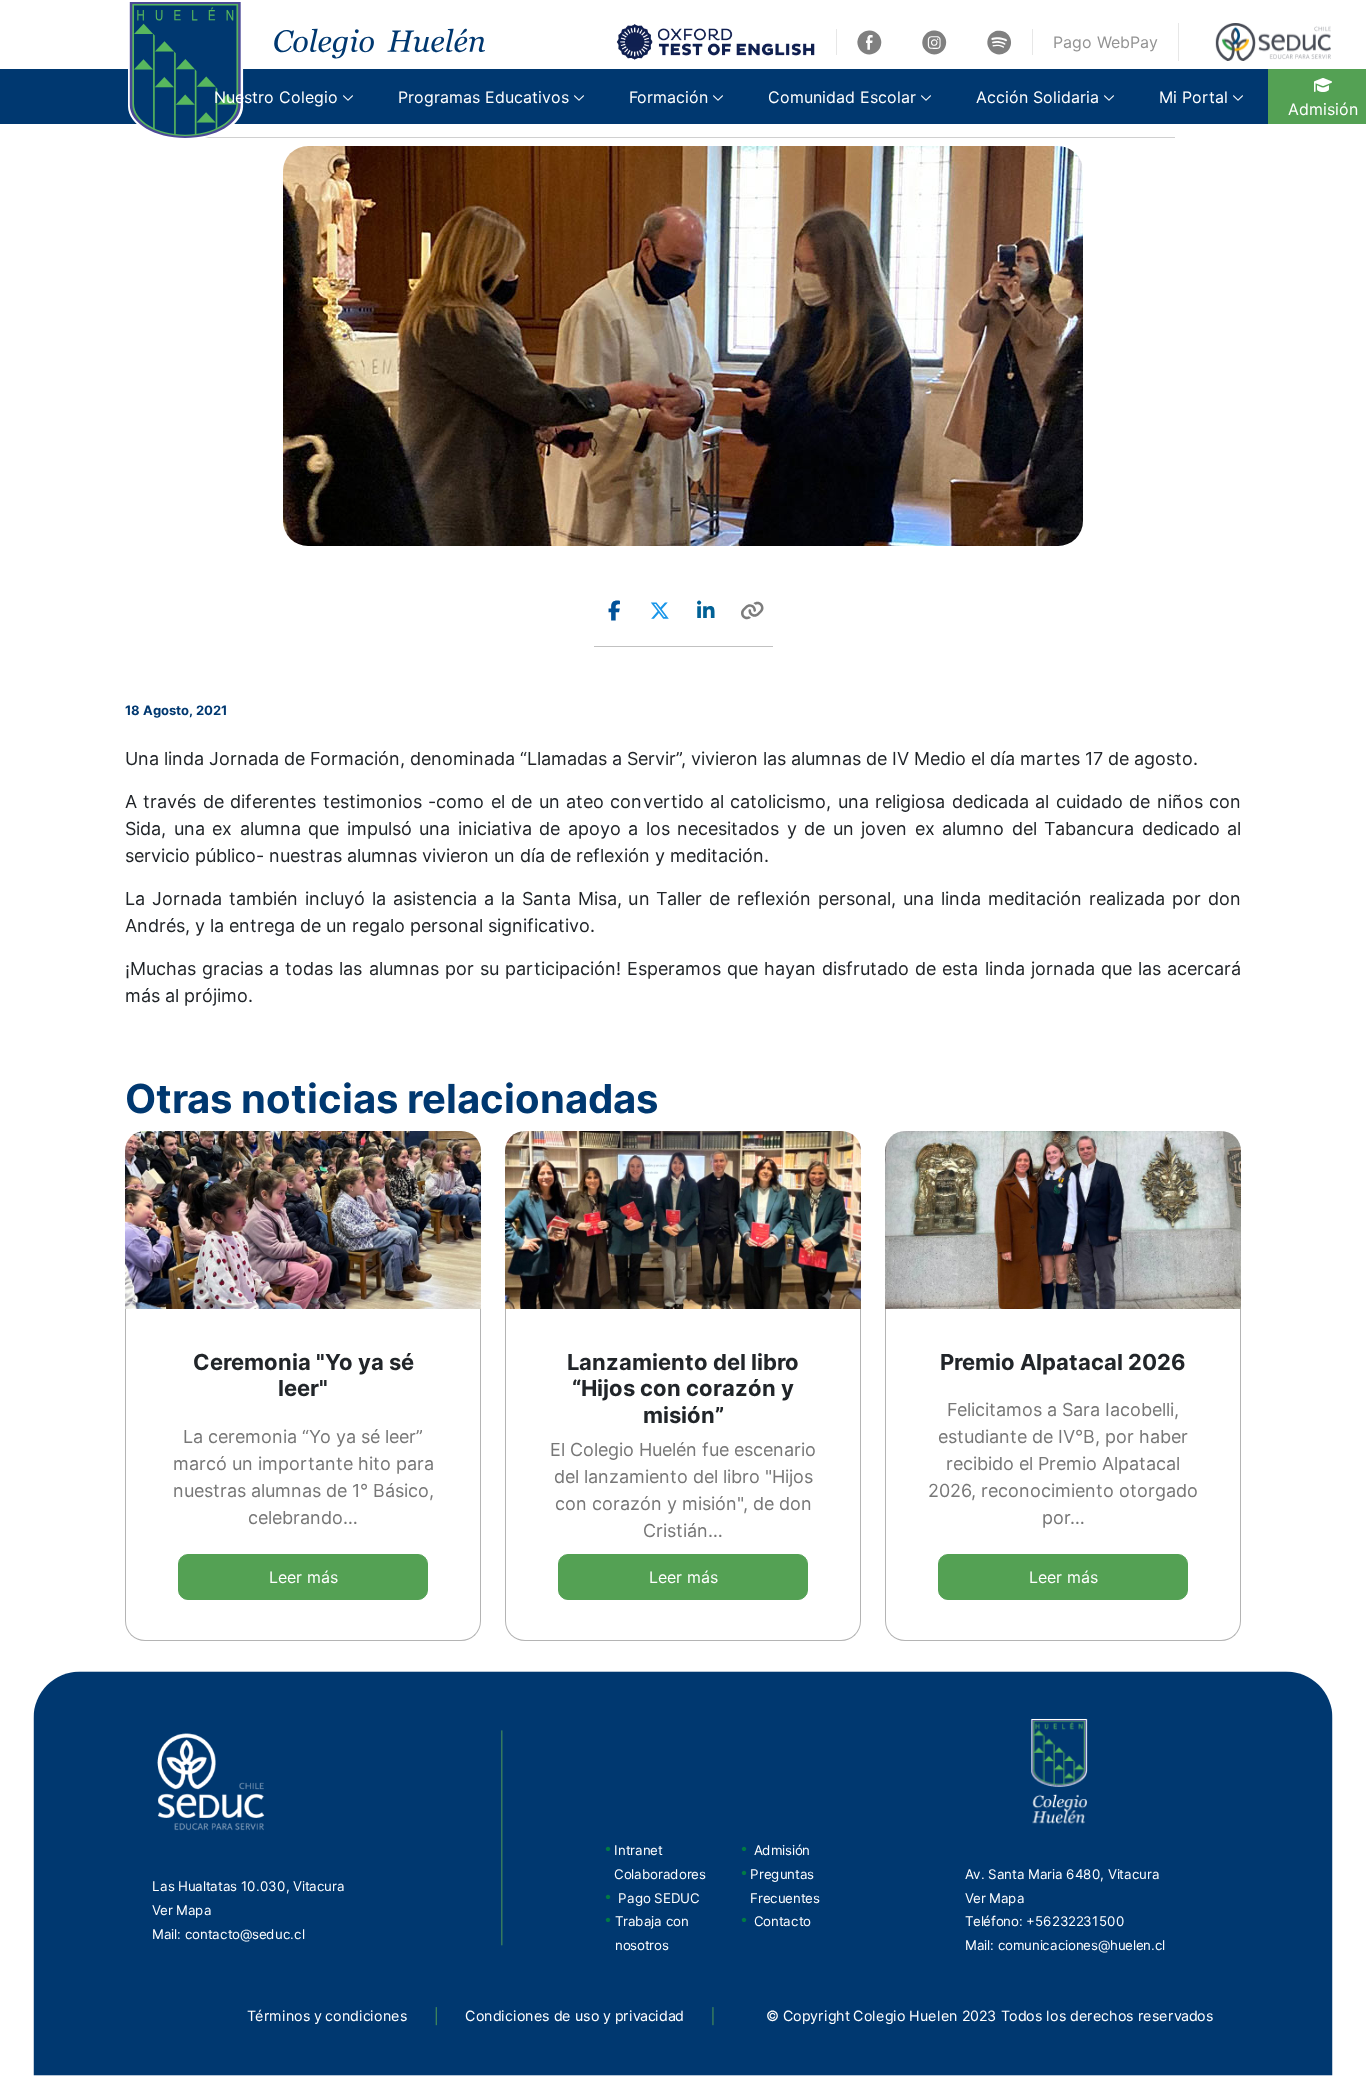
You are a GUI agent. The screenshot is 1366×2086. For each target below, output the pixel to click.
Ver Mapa (181, 1910)
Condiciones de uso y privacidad (574, 2016)
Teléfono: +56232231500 (1044, 1921)
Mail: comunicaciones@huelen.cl (1065, 1945)
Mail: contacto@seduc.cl (228, 1934)
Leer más (303, 1577)
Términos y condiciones (327, 2016)
